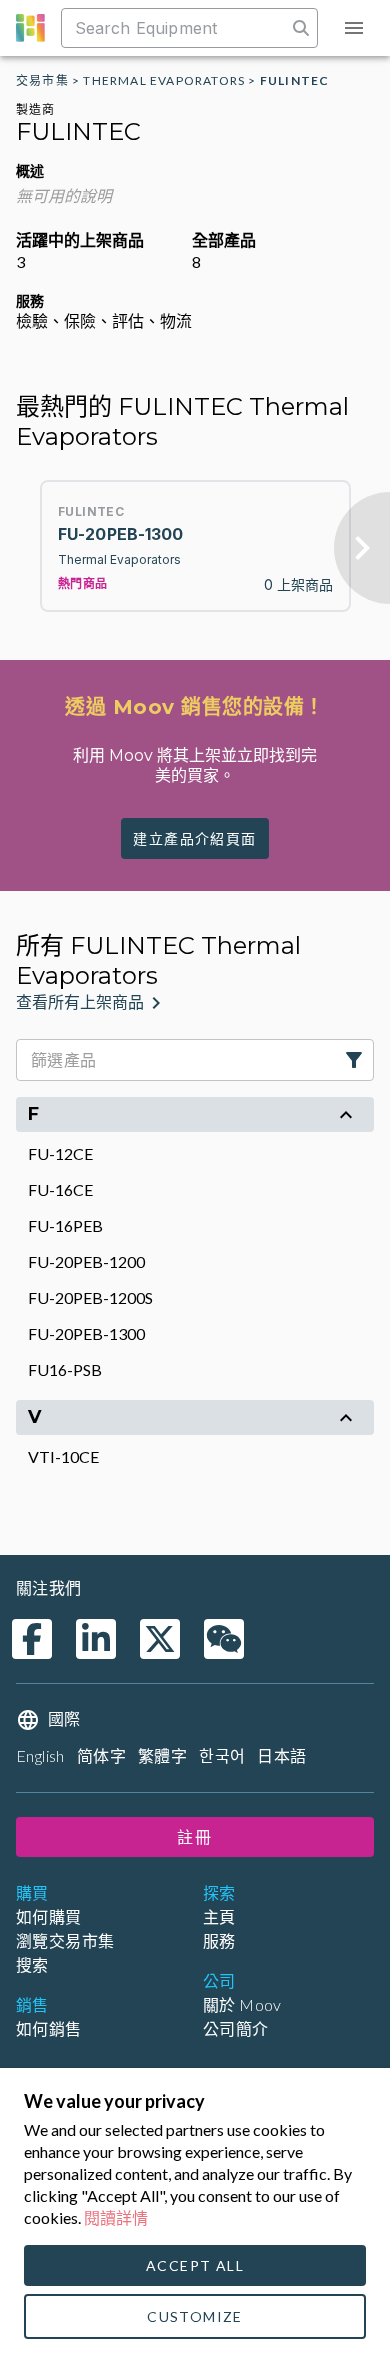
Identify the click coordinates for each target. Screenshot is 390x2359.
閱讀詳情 (116, 2217)
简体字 (101, 1755)
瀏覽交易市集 (65, 1940)
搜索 (32, 1964)
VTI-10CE (63, 1456)
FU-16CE (60, 1189)
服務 (219, 1940)
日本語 (281, 1755)
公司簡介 (236, 2028)
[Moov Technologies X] (160, 1639)
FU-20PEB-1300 (86, 1333)
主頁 (219, 1916)
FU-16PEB (65, 1225)
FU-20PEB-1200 (86, 1261)
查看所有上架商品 (80, 1002)
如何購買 (49, 1916)
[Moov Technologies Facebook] (32, 1639)
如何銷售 (49, 2028)
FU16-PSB (65, 1369)
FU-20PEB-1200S (90, 1297)
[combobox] (176, 28)
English (40, 1755)
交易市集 (42, 80)
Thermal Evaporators (164, 80)
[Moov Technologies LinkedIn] (96, 1639)
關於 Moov (242, 2004)
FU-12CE (60, 1153)
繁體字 (162, 1755)
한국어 (222, 1755)
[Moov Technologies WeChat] (224, 1639)
